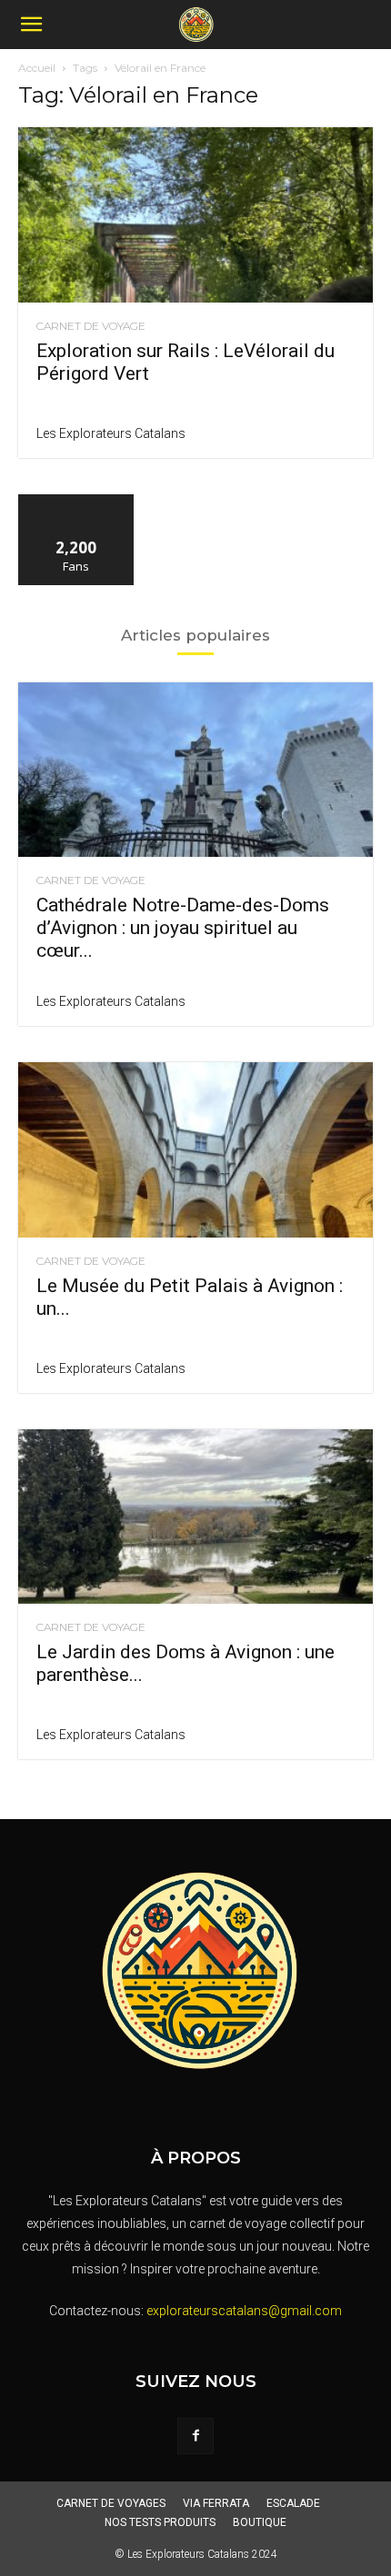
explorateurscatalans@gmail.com (244, 2311)
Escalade (293, 2503)
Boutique (260, 2522)
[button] (31, 25)
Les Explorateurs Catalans (111, 433)
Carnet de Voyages (111, 2503)
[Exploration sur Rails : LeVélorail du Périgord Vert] (195, 215)
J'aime (76, 501)
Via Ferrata (216, 2503)
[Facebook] (195, 2436)
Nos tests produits (160, 2522)
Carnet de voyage (91, 326)
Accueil (37, 68)
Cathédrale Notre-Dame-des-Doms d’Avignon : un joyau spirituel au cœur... (183, 928)
